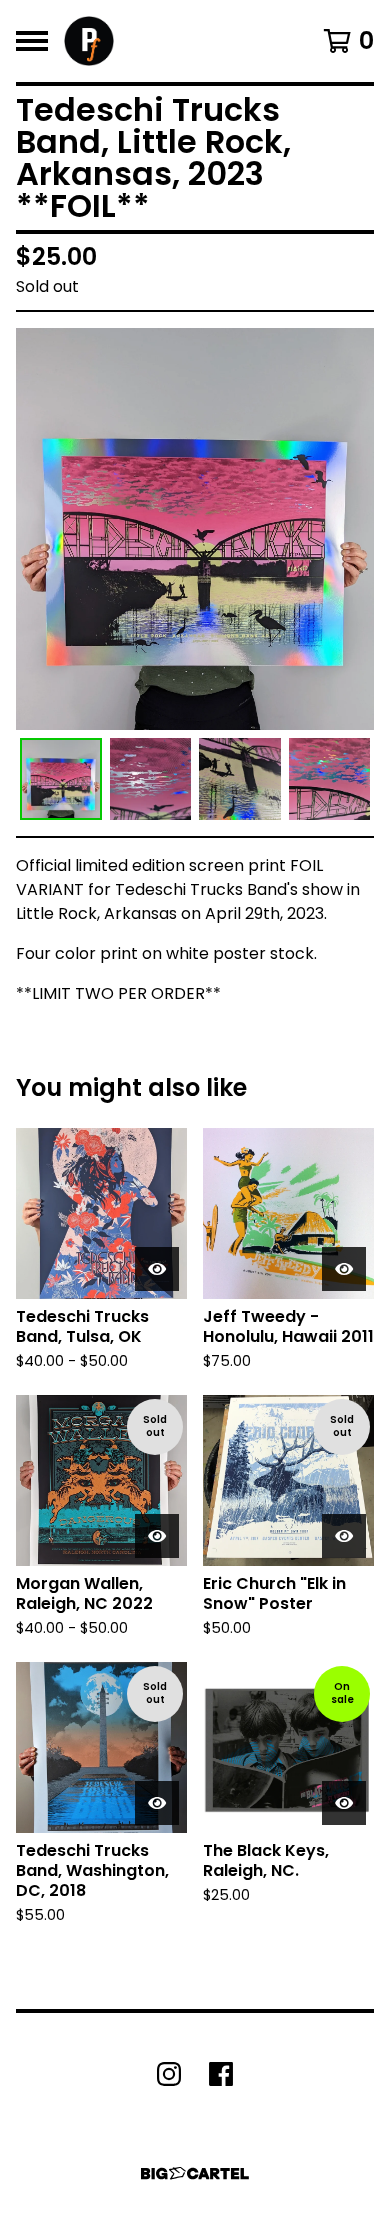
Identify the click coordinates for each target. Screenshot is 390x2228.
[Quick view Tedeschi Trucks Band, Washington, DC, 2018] (157, 1803)
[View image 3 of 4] (240, 779)
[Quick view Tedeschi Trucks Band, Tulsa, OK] (157, 1269)
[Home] (89, 41)
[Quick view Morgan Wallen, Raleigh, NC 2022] (157, 1536)
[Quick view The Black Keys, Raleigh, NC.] (344, 1803)
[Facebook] (221, 2074)
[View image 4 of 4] (330, 779)
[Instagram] (169, 2074)
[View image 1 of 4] (61, 779)
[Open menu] (32, 41)
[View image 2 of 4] (151, 779)
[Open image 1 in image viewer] (195, 529)
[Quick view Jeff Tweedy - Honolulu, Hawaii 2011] (344, 1269)
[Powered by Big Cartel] (195, 2173)
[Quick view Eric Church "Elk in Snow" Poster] (344, 1536)
